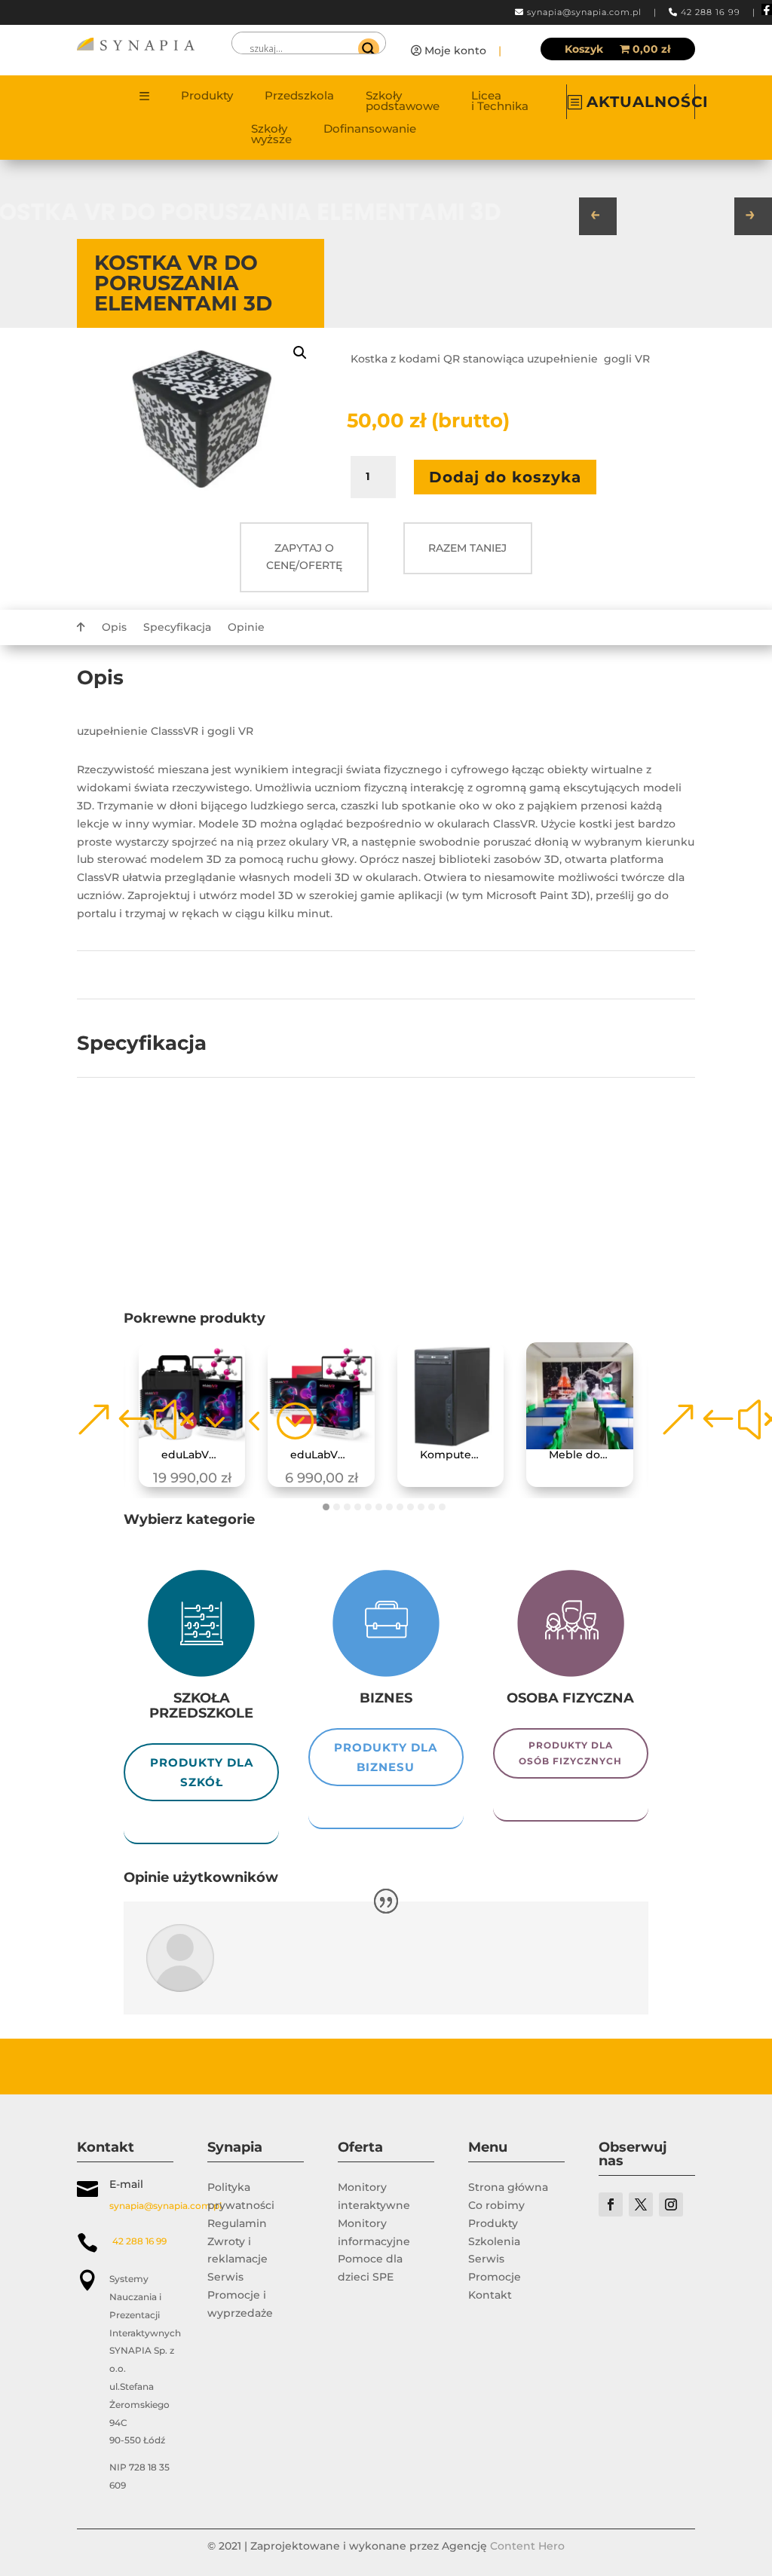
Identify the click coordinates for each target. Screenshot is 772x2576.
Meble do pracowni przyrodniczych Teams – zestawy (585, 1455)
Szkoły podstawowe (403, 102)
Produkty (207, 96)
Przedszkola (299, 96)
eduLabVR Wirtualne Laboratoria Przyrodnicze (327, 1455)
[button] (300, 353)
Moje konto (455, 50)
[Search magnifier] (369, 49)
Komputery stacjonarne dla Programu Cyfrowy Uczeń (456, 1455)
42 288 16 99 (711, 12)
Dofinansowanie (370, 130)
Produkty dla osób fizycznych (570, 1753)
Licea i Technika (500, 102)
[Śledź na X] (641, 2204)
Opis (114, 628)
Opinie (246, 628)
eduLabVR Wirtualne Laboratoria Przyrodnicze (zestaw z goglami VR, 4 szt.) (198, 1455)
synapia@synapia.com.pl (584, 12)
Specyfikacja (177, 628)
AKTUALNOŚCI (648, 102)
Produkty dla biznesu (386, 1757)
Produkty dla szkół (202, 1772)
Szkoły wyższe (271, 135)
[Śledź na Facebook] (611, 2204)
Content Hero (527, 2546)
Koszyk (584, 50)
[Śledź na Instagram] (671, 2204)
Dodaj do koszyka (505, 477)
